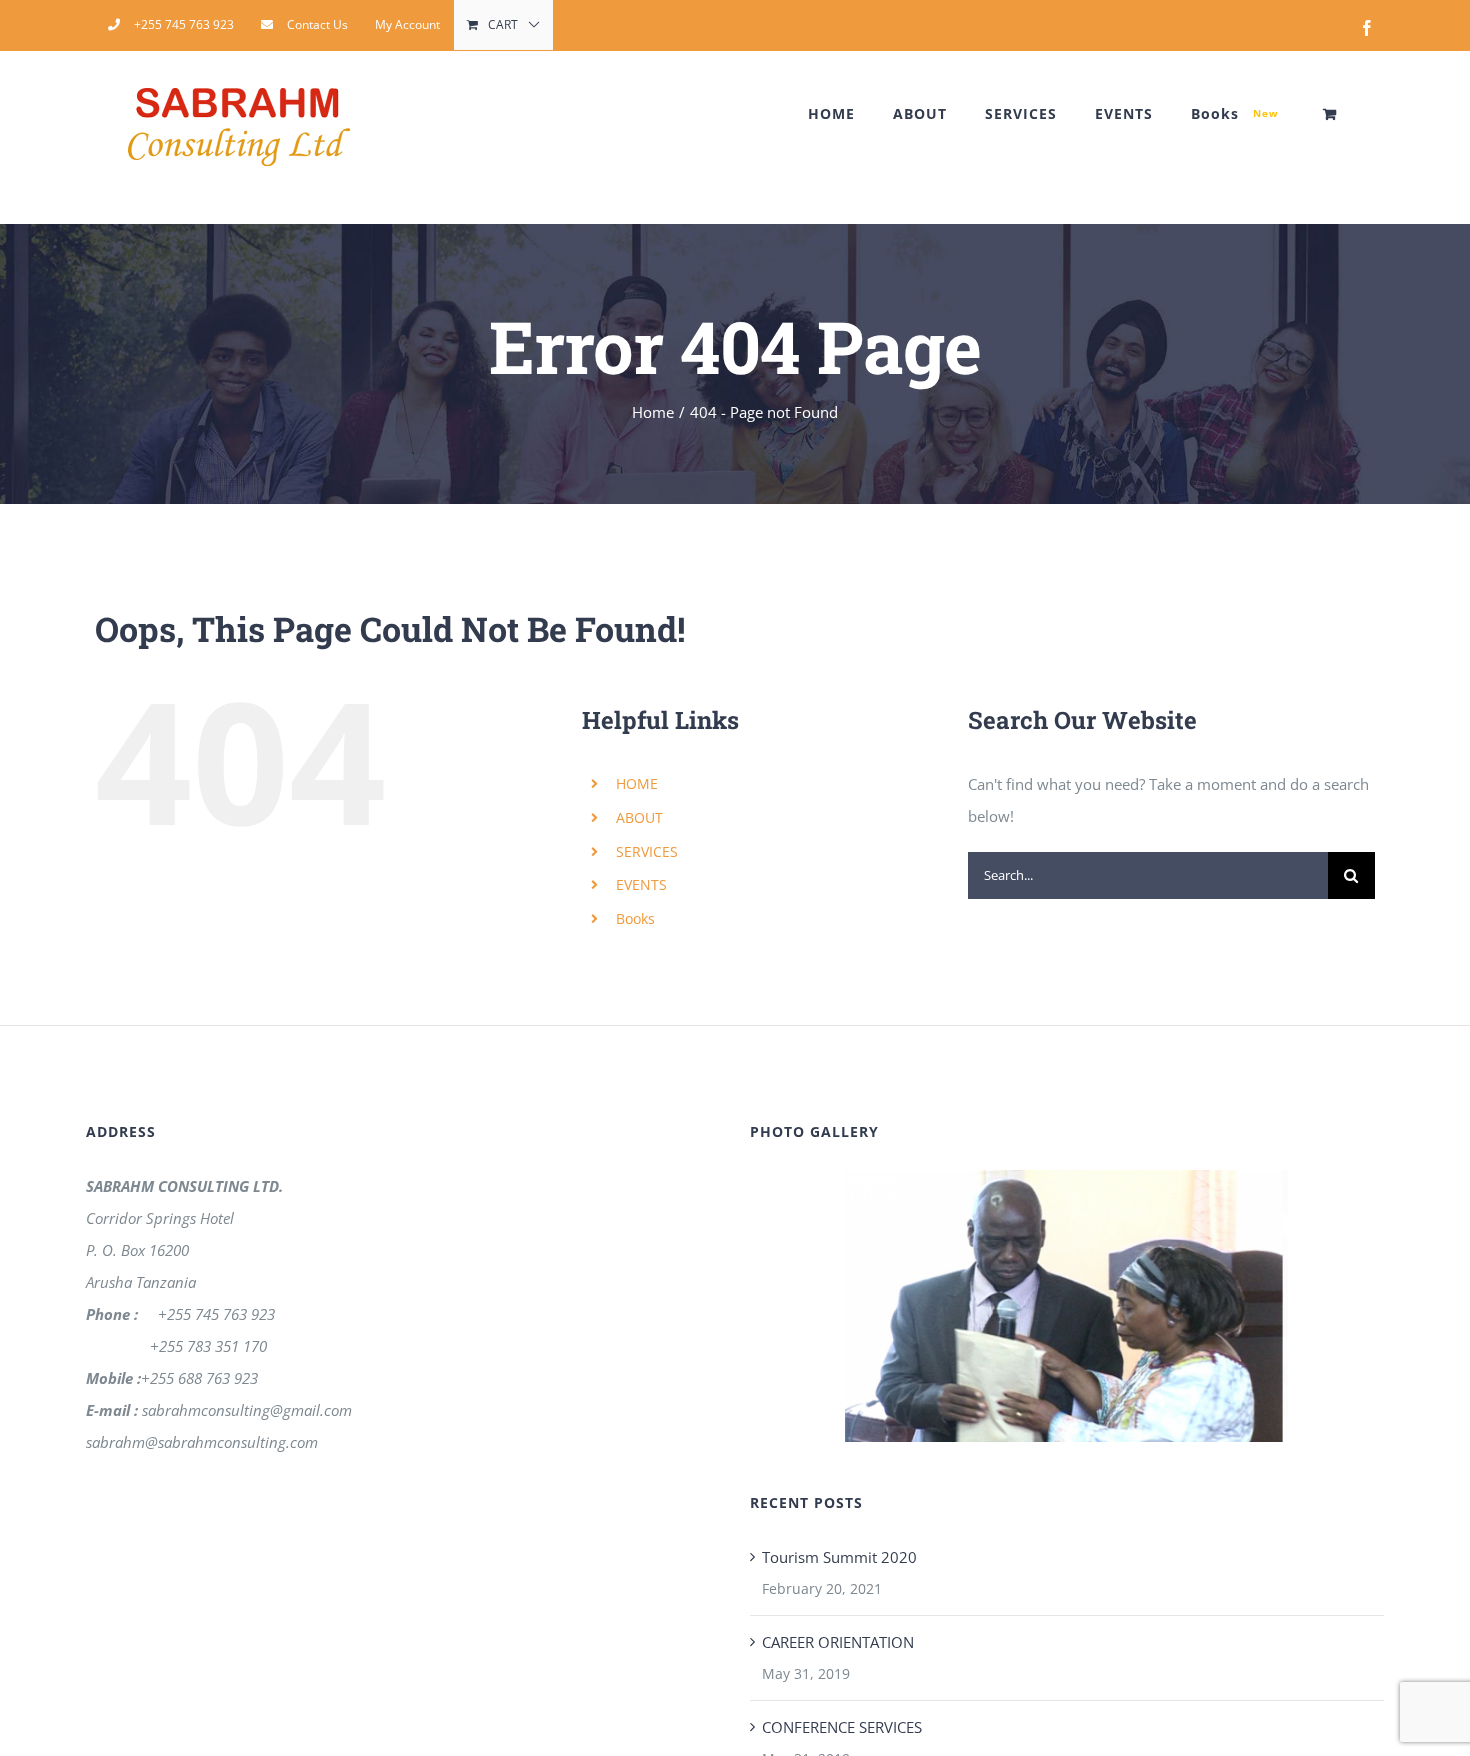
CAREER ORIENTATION (838, 1642)
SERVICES (647, 851)
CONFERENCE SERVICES (842, 1727)
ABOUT (639, 817)
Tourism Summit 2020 (839, 1557)
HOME (637, 783)
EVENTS (641, 884)
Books (635, 918)
